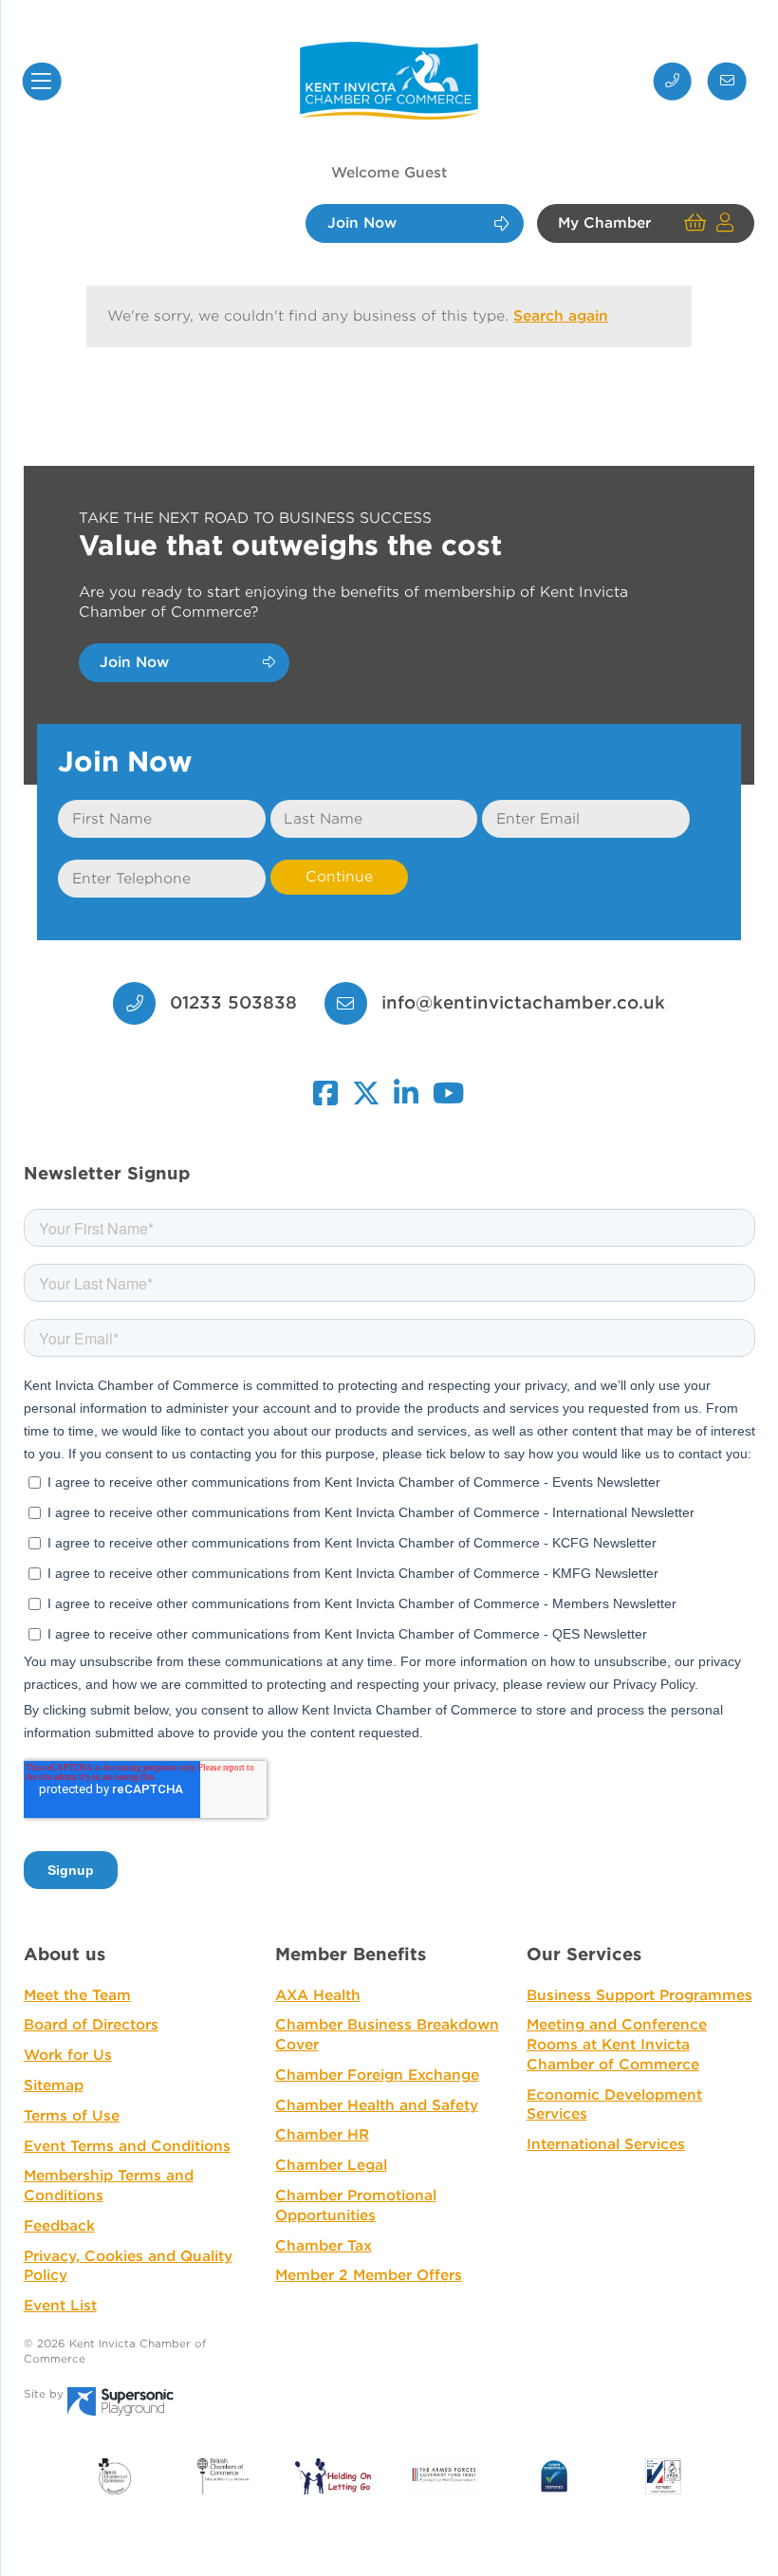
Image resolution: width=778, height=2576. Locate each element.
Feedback (59, 2226)
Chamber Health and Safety (377, 2105)
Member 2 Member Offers (369, 2275)
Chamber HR (322, 2135)
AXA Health (318, 1995)
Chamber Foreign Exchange (377, 2075)
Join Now (362, 224)
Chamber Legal (331, 2165)
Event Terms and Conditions (127, 2146)
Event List (60, 2306)
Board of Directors (91, 2025)
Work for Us (68, 2055)
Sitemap (54, 2085)
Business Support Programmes (639, 1995)
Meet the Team (77, 1995)
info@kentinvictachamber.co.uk (523, 1002)
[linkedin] (407, 1084)
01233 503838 (230, 1002)
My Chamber (604, 224)
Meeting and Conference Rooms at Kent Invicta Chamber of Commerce (617, 2044)
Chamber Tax (324, 2246)
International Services (606, 2144)
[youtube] (449, 1084)
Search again (561, 316)
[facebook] (325, 1084)
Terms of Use (72, 2116)
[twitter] (366, 1084)
